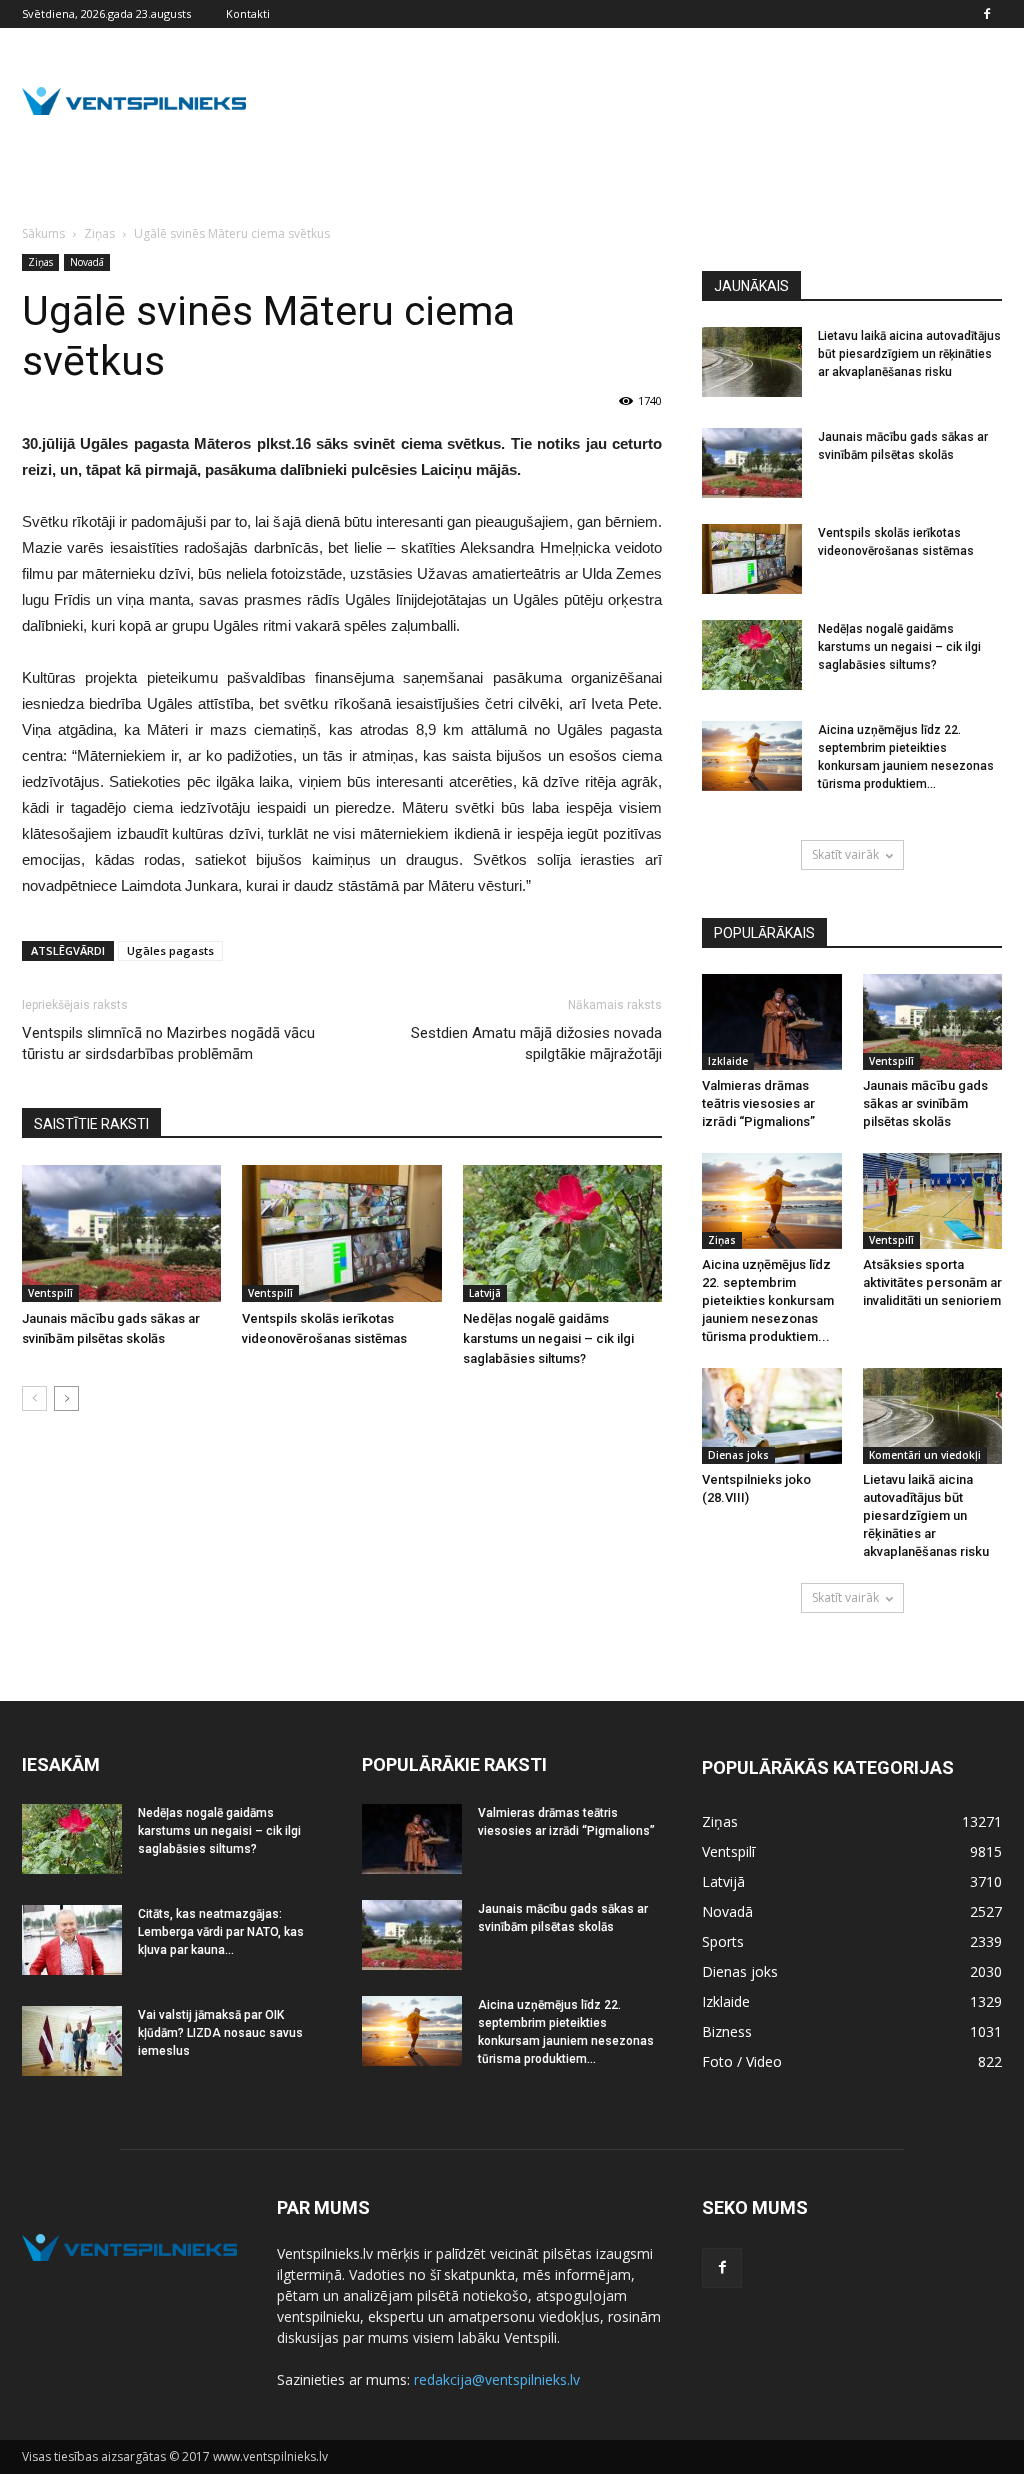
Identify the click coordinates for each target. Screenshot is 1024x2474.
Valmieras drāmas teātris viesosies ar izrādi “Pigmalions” (758, 1103)
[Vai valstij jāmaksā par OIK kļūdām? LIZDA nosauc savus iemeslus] (72, 2041)
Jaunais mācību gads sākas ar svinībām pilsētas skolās (925, 1103)
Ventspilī (50, 1293)
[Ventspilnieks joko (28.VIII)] (772, 1416)
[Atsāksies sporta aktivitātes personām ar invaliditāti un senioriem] (933, 1201)
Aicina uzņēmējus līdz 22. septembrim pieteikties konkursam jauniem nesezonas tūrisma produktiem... (768, 1300)
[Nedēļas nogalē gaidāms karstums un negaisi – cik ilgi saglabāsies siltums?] (562, 1233)
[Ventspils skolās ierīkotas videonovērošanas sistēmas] (341, 1233)
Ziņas (40, 262)
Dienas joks (738, 1455)
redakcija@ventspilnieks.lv (497, 2379)
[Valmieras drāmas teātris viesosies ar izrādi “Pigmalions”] (772, 1022)
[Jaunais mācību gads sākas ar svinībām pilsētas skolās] (121, 1233)
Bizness (727, 2031)
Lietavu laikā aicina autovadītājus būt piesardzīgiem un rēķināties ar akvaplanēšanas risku (909, 354)
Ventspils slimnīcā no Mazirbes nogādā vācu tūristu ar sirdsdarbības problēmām (168, 1043)
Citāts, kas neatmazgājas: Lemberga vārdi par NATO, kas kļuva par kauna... (221, 1932)
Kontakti (248, 13)
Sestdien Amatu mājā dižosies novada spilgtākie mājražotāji (536, 1043)
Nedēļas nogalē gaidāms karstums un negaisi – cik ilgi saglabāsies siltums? (548, 1338)
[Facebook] (987, 14)
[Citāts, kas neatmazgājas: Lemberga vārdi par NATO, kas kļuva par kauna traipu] (72, 1940)
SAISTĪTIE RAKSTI (91, 1124)
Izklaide (728, 1061)
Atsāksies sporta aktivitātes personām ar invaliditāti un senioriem (932, 1282)
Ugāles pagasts (170, 950)
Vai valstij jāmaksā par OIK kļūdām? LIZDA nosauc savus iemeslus (220, 2033)
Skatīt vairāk (845, 854)
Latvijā (485, 1293)
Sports (723, 1941)
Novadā (87, 262)
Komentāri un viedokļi (925, 1455)
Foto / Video (742, 2061)
